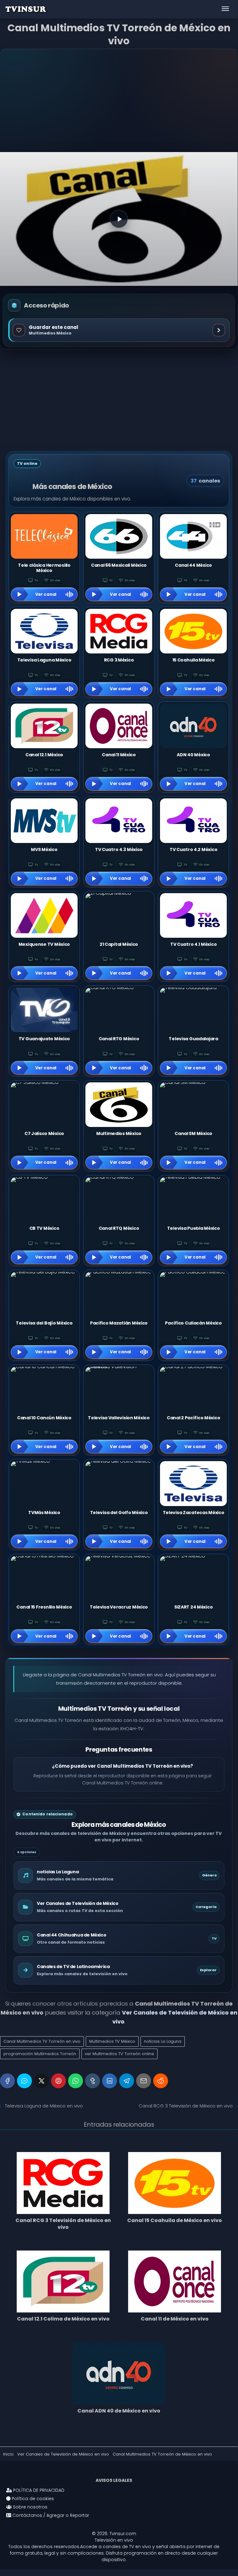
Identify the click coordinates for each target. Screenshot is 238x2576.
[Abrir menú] (225, 9)
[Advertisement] (119, 101)
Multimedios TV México (112, 2041)
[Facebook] (7, 2081)
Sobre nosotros (30, 2507)
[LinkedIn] (110, 2081)
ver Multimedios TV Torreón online (119, 2054)
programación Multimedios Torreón (40, 2054)
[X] (41, 2081)
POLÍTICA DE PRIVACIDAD (38, 2490)
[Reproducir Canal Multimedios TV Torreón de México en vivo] (119, 219)
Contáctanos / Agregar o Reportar (50, 2515)
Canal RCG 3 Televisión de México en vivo (186, 2106)
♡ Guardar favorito (119, 330)
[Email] (144, 2081)
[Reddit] (161, 2081)
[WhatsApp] (76, 2081)
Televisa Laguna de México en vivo (44, 2106)
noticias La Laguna (163, 2041)
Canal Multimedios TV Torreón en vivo (42, 2041)
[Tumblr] (93, 2081)
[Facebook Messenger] (24, 2081)
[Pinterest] (58, 2081)
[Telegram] (127, 2081)
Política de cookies (32, 2499)
